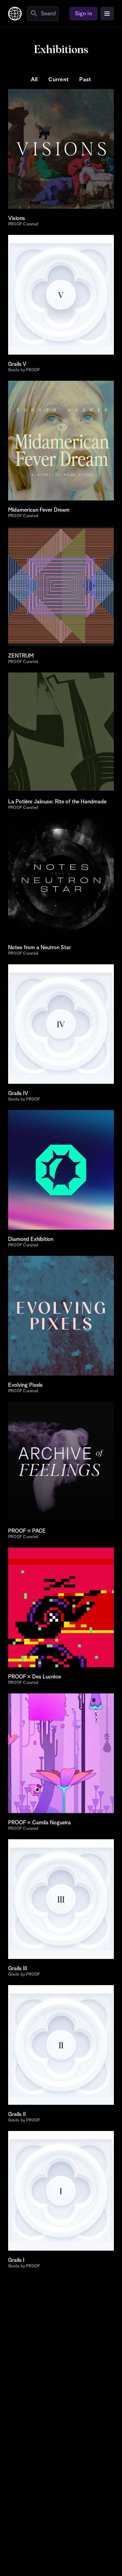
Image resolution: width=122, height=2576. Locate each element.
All (34, 80)
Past (85, 80)
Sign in (84, 14)
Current (58, 80)
